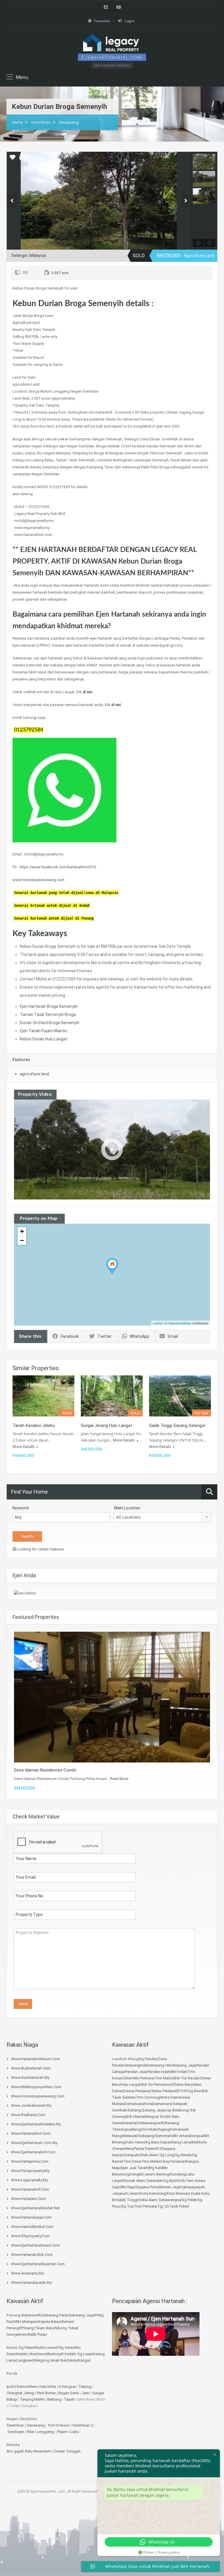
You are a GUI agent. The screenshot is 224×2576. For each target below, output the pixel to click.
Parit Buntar (46, 2393)
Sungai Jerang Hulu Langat (106, 1425)
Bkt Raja (128, 2187)
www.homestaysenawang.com (38, 880)
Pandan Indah (159, 2072)
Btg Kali (155, 2168)
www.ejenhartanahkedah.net (35, 2208)
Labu (75, 2432)
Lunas (51, 2347)
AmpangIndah (137, 2065)
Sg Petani (27, 2347)
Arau (73, 2360)
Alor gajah (15, 2451)
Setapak (180, 2104)
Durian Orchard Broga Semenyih (50, 1023)
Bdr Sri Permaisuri (156, 2084)
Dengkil (136, 2174)
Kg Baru (152, 2142)
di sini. (88, 692)
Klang (117, 2136)
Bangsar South (157, 2117)
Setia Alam (148, 2200)
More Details (24, 1446)
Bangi (137, 2129)
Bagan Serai (69, 2393)
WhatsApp (139, 1336)
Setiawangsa (149, 2123)
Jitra (32, 2354)
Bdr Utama (135, 2117)
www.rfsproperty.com (30, 2236)
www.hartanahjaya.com (31, 2217)
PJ (159, 2149)
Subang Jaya (153, 2110)
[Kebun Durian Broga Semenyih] (112, 1266)
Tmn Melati (151, 2161)
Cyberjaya (189, 2187)
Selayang (146, 2136)
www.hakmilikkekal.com (32, 2227)
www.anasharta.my (27, 2273)
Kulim (40, 2347)
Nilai (31, 2432)
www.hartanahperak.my (31, 2283)
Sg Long (167, 2155)
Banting (163, 2174)
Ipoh (10, 2387)
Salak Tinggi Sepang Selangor (177, 1425)
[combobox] (163, 1517)
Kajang (164, 2129)
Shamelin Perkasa (139, 2078)
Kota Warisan (178, 2193)
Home (17, 122)
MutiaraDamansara (128, 2104)
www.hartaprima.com (30, 2161)
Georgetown (17, 2334)
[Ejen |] (112, 47)
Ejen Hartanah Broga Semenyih (49, 1006)
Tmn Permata (145, 2206)
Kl (163, 2123)
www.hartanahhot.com (31, 2133)
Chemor (21, 2387)
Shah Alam (148, 2155)
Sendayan (16, 2432)
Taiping (85, 2387)
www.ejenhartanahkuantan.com (38, 2264)
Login (129, 21)
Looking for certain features (40, 1549)
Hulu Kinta (48, 2387)
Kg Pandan (148, 2059)
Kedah (22, 2354)
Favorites (102, 21)
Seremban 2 (83, 2425)
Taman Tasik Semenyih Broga (48, 1014)
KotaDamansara (158, 2104)
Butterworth (31, 2315)
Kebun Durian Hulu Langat (44, 1039)
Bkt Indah (179, 2072)
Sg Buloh (171, 2181)
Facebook (70, 1336)
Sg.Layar (85, 2354)
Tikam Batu (44, 2328)
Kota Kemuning (153, 2193)
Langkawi (25, 2360)
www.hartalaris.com (28, 2199)
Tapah (69, 2399)
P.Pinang (27, 2328)
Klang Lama (181, 2142)
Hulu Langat (131, 2084)
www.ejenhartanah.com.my (34, 2143)
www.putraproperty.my (30, 2171)
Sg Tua (127, 2206)
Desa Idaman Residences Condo (45, 1770)
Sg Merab (183, 2155)
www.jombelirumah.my (31, 2105)
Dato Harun (135, 2142)
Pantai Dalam (145, 2149)
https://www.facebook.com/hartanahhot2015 (58, 867)
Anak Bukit (60, 2360)
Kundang (178, 2174)
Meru (129, 2149)
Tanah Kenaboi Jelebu (34, 1425)
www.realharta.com (28, 2115)
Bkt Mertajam (27, 2322)
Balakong (180, 2110)
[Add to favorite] (13, 159)
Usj (168, 2110)
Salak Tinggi (127, 2200)
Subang (134, 2110)
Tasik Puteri (179, 2206)
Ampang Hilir (161, 2065)
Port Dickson (59, 2425)
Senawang (69, 122)
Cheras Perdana (163, 2091)
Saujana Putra (147, 2187)
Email (173, 1336)
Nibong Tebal (66, 2328)
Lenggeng (46, 2432)
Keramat (130, 2123)
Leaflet (158, 1323)
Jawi (85, 2393)
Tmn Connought (149, 2097)
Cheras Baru (182, 2084)
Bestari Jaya (170, 2187)
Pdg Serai (65, 2347)
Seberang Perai (55, 2315)
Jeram (149, 2174)
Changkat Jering (20, 2393)
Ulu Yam (187, 2181)
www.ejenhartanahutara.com (35, 2245)
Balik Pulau (37, 2334)
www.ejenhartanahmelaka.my (36, 2124)
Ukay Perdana (173, 2161)
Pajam (63, 2432)
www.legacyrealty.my (29, 2180)
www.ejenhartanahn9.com (33, 2152)
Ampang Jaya (184, 2065)
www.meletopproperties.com (36, 2087)
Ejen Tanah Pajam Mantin (44, 1031)
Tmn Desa (132, 2161)
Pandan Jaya (136, 2072)
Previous (12, 201)
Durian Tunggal (68, 2451)
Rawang (172, 2123)
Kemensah (179, 2129)
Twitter (105, 1336)
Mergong (42, 2360)
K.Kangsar (67, 2387)
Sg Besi (195, 2091)
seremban (41, 122)
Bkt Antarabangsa (188, 2136)
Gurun (41, 2354)
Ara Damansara (177, 2097)
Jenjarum (120, 2193)
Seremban (16, 2425)
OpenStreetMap (180, 1323)
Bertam (68, 2322)
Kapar (165, 2142)
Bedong (54, 2354)
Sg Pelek (189, 2200)
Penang (13, 2328)
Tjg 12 (163, 2206)
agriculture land (34, 1074)
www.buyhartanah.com (31, 2068)
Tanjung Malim (32, 2399)
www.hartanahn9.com (30, 2189)
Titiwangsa (121, 2129)
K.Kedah (69, 2354)
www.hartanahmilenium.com (36, 2059)
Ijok (201, 2187)
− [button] (22, 1240)
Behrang (54, 2399)
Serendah (155, 2181)
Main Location (127, 1508)
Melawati (130, 2136)
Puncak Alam (134, 2181)
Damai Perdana (136, 2091)
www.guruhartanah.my (30, 2077)
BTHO (182, 2091)
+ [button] (22, 1231)
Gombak (119, 2110)
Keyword (21, 1508)
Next (186, 201)
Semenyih (163, 2136)
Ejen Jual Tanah (134, 2168)
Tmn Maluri (164, 2078)
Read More (119, 1779)
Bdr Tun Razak (186, 2078)
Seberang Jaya (81, 2315)
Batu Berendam (38, 2451)
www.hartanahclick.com (32, 2255)
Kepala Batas (50, 2322)
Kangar (84, 2360)
